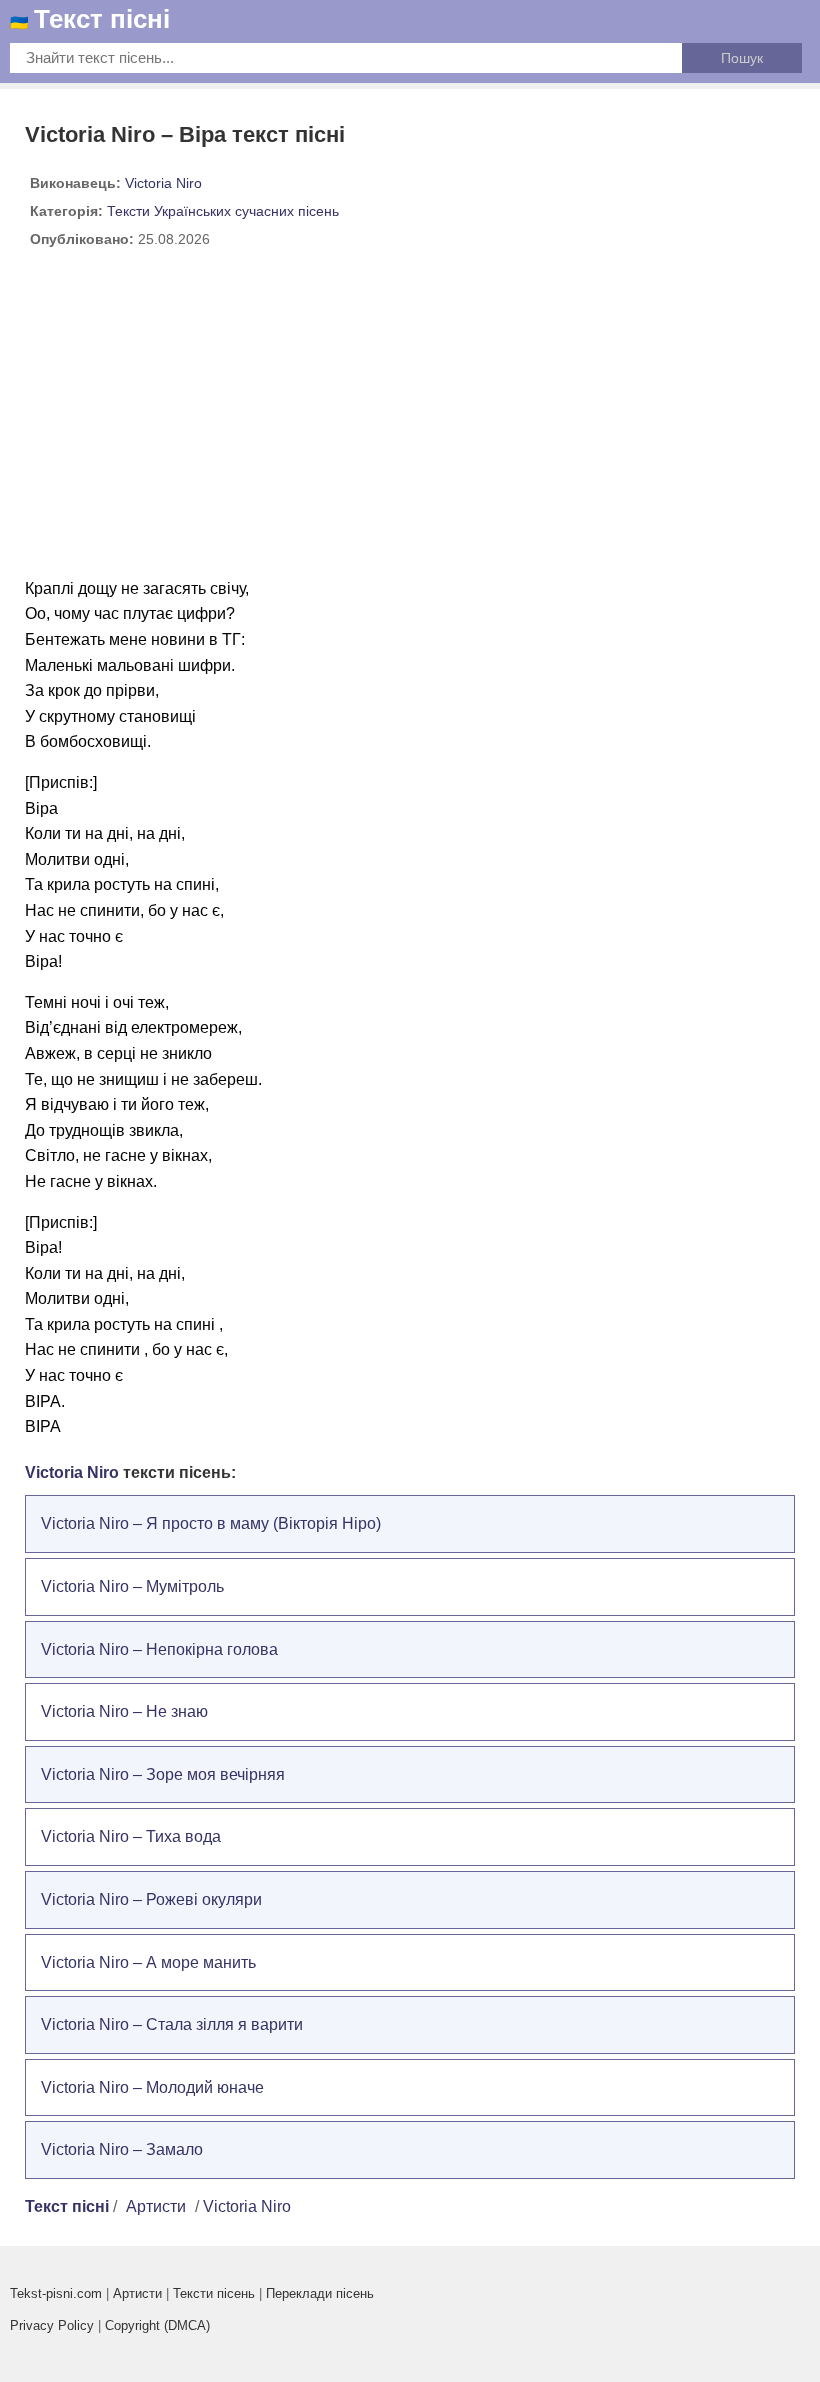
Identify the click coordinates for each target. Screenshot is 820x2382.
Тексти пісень (214, 2293)
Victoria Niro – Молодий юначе (152, 2087)
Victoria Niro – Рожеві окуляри (151, 1899)
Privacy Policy (52, 2325)
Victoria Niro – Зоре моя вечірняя (163, 1774)
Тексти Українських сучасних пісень (223, 211)
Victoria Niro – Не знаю (124, 1711)
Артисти (156, 2206)
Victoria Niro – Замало (122, 2149)
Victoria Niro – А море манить (148, 1962)
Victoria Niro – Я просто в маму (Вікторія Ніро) (211, 1523)
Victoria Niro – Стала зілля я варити (172, 2024)
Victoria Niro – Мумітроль (132, 1586)
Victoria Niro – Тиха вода (131, 1836)
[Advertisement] (410, 421)
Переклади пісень (320, 2293)
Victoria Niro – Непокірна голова (159, 1649)
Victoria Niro (163, 183)
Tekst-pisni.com (56, 2293)
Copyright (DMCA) (157, 2325)
